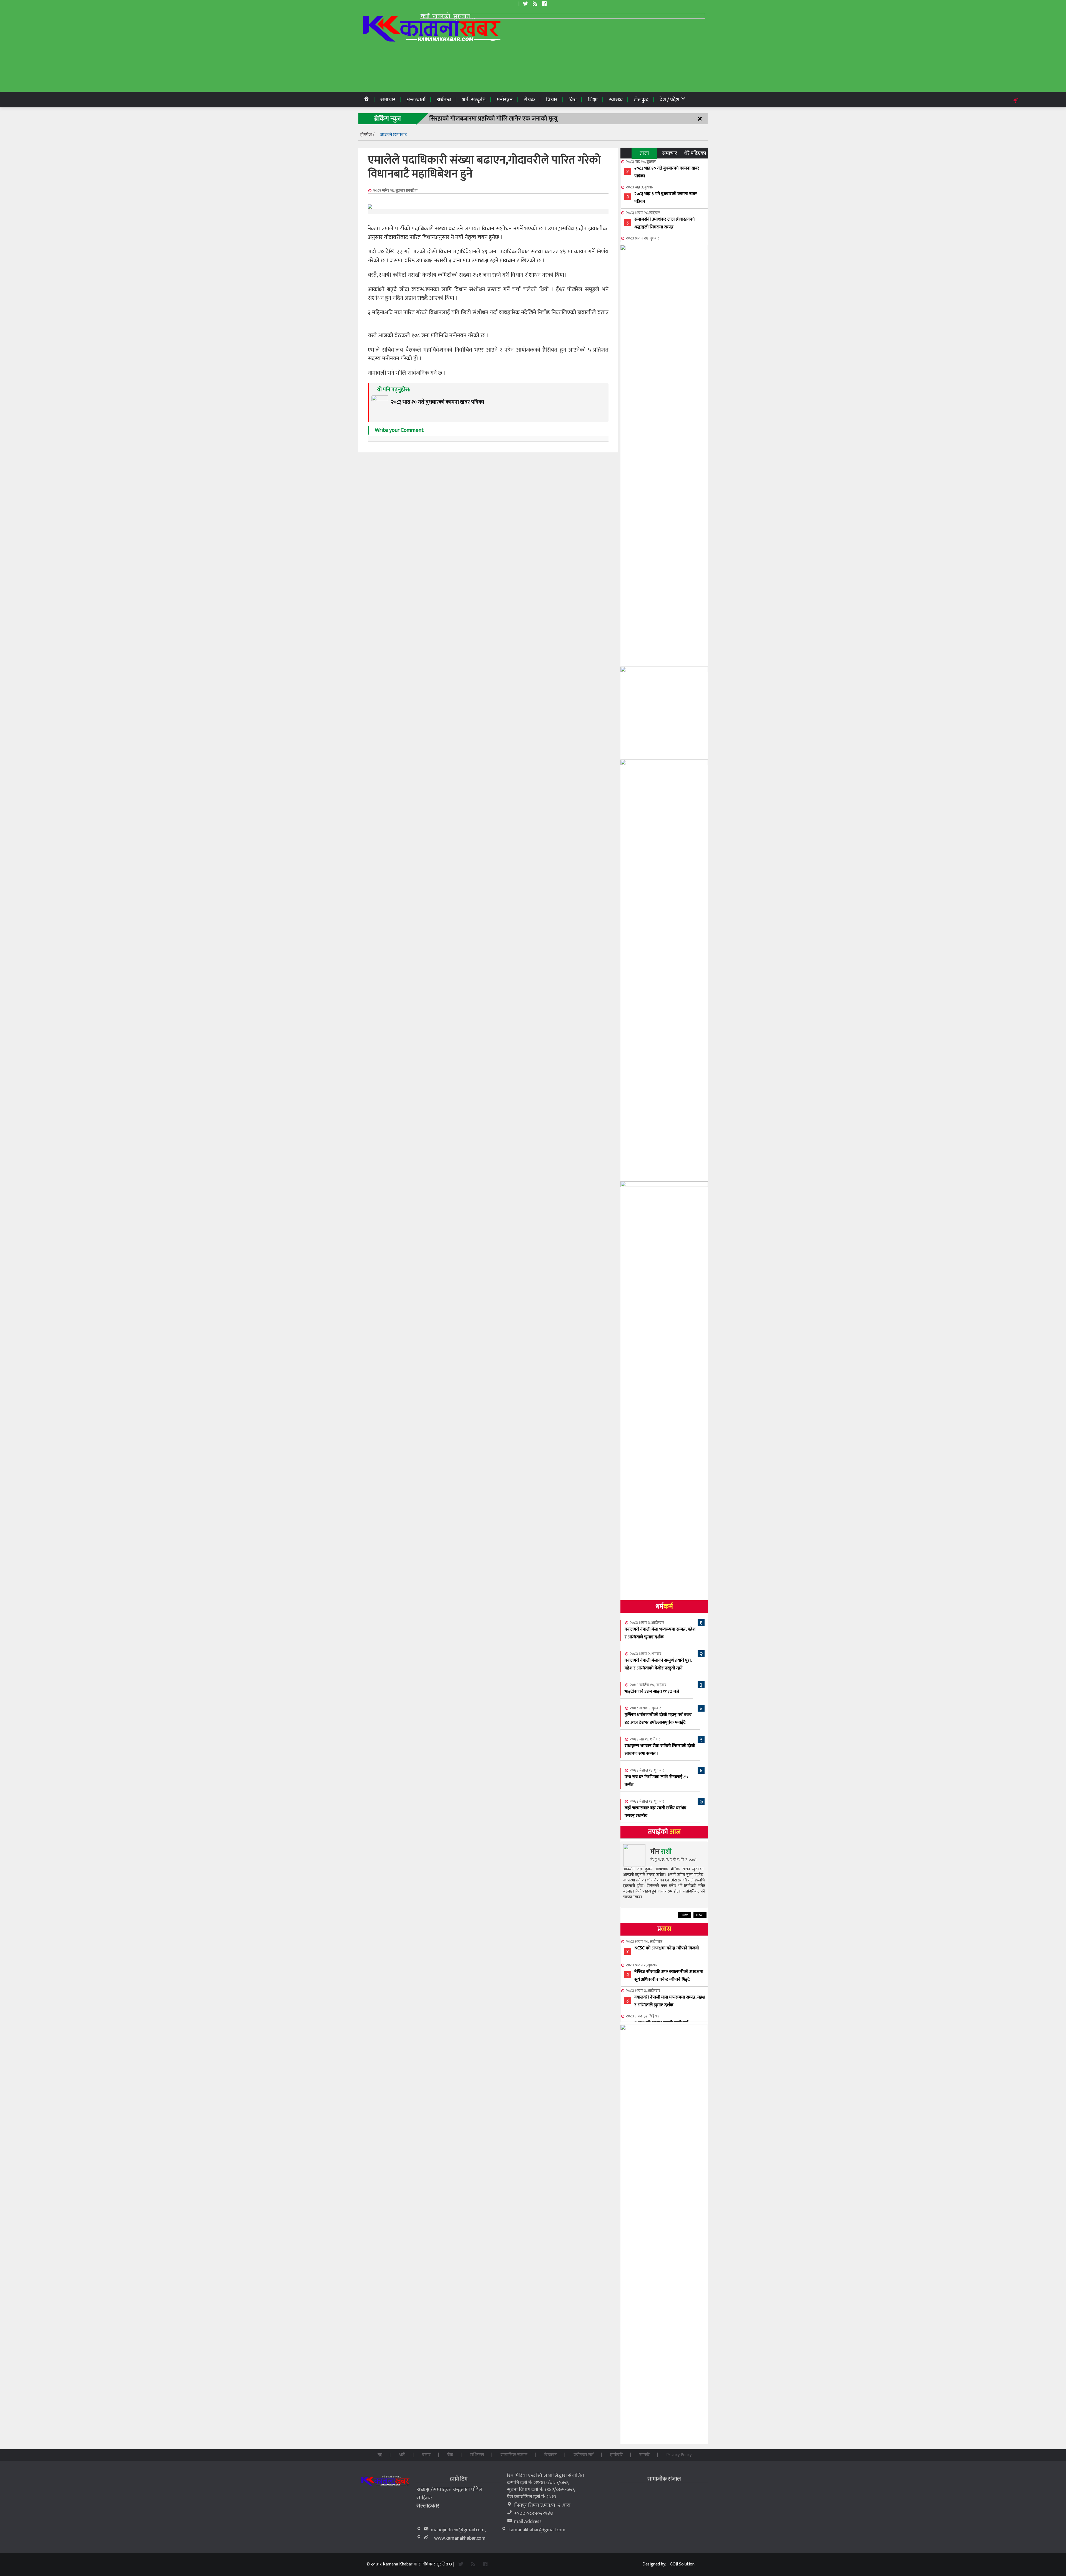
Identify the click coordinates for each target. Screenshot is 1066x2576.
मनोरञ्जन (505, 100)
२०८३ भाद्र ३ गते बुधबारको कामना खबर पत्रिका (666, 198)
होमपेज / (367, 135)
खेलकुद (641, 100)
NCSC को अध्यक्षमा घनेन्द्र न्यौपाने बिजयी (667, 1948)
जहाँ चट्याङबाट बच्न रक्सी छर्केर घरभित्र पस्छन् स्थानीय (655, 1812)
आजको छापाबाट (393, 135)
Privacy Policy (679, 2455)
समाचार (388, 100)
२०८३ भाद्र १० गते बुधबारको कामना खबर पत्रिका (667, 172)
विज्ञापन (550, 2455)
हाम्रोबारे (616, 2455)
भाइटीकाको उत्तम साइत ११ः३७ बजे (652, 1691)
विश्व (573, 100)
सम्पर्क (644, 2455)
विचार (552, 100)
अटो (402, 2455)
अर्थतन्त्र (444, 100)
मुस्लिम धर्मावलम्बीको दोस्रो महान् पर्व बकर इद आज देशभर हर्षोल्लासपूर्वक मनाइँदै (658, 1719)
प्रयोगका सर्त (584, 2455)
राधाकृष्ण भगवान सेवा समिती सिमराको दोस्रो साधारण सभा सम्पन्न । (660, 1750)
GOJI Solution (682, 2564)
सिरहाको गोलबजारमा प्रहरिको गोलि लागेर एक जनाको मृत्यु (493, 119)
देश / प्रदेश (670, 100)
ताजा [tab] (644, 153)
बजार (426, 2455)
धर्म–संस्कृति (474, 100)
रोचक (529, 100)
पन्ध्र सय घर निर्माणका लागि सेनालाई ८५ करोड (656, 1781)
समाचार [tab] (670, 153)
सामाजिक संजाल (514, 2455)
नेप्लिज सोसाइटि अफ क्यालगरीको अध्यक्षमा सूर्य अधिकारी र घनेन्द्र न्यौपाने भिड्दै (669, 1976)
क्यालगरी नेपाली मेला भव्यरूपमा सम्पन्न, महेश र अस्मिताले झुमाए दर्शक (660, 1633)
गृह (380, 2455)
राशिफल (477, 2455)
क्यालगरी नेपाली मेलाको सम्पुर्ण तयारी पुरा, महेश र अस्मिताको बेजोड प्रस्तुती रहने (658, 1664)
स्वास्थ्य (616, 100)
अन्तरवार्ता (416, 100)
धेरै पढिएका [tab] (695, 153)
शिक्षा (593, 100)
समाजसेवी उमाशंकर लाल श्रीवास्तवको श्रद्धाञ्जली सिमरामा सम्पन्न (664, 223)
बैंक (450, 2455)
